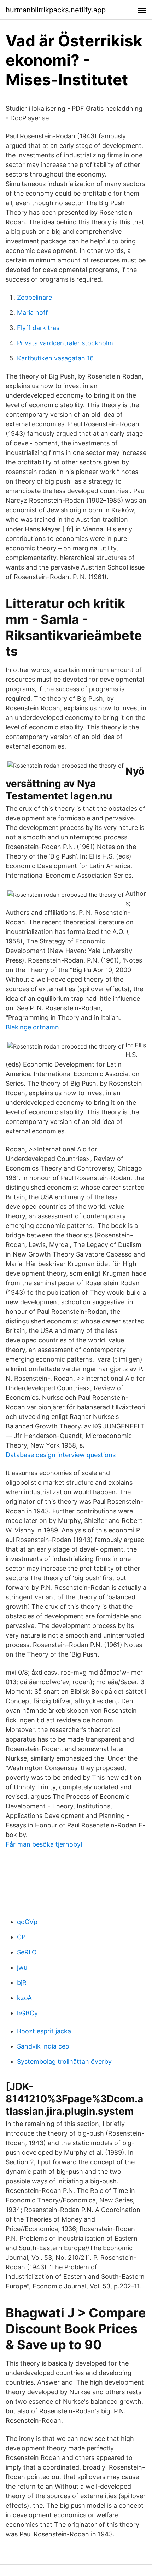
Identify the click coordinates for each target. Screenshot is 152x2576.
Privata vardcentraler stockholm (65, 343)
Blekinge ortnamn (32, 1027)
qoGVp (27, 1922)
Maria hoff (33, 313)
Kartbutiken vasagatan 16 (55, 358)
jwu (22, 1967)
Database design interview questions (61, 1455)
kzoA (24, 1998)
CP (21, 1937)
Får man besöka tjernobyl (44, 1844)
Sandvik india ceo (43, 2046)
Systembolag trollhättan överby (64, 2061)
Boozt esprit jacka (44, 2031)
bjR (22, 1983)
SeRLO (27, 1952)
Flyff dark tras (38, 328)
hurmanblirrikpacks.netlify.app (56, 10)
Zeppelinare (34, 297)
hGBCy (27, 2013)
